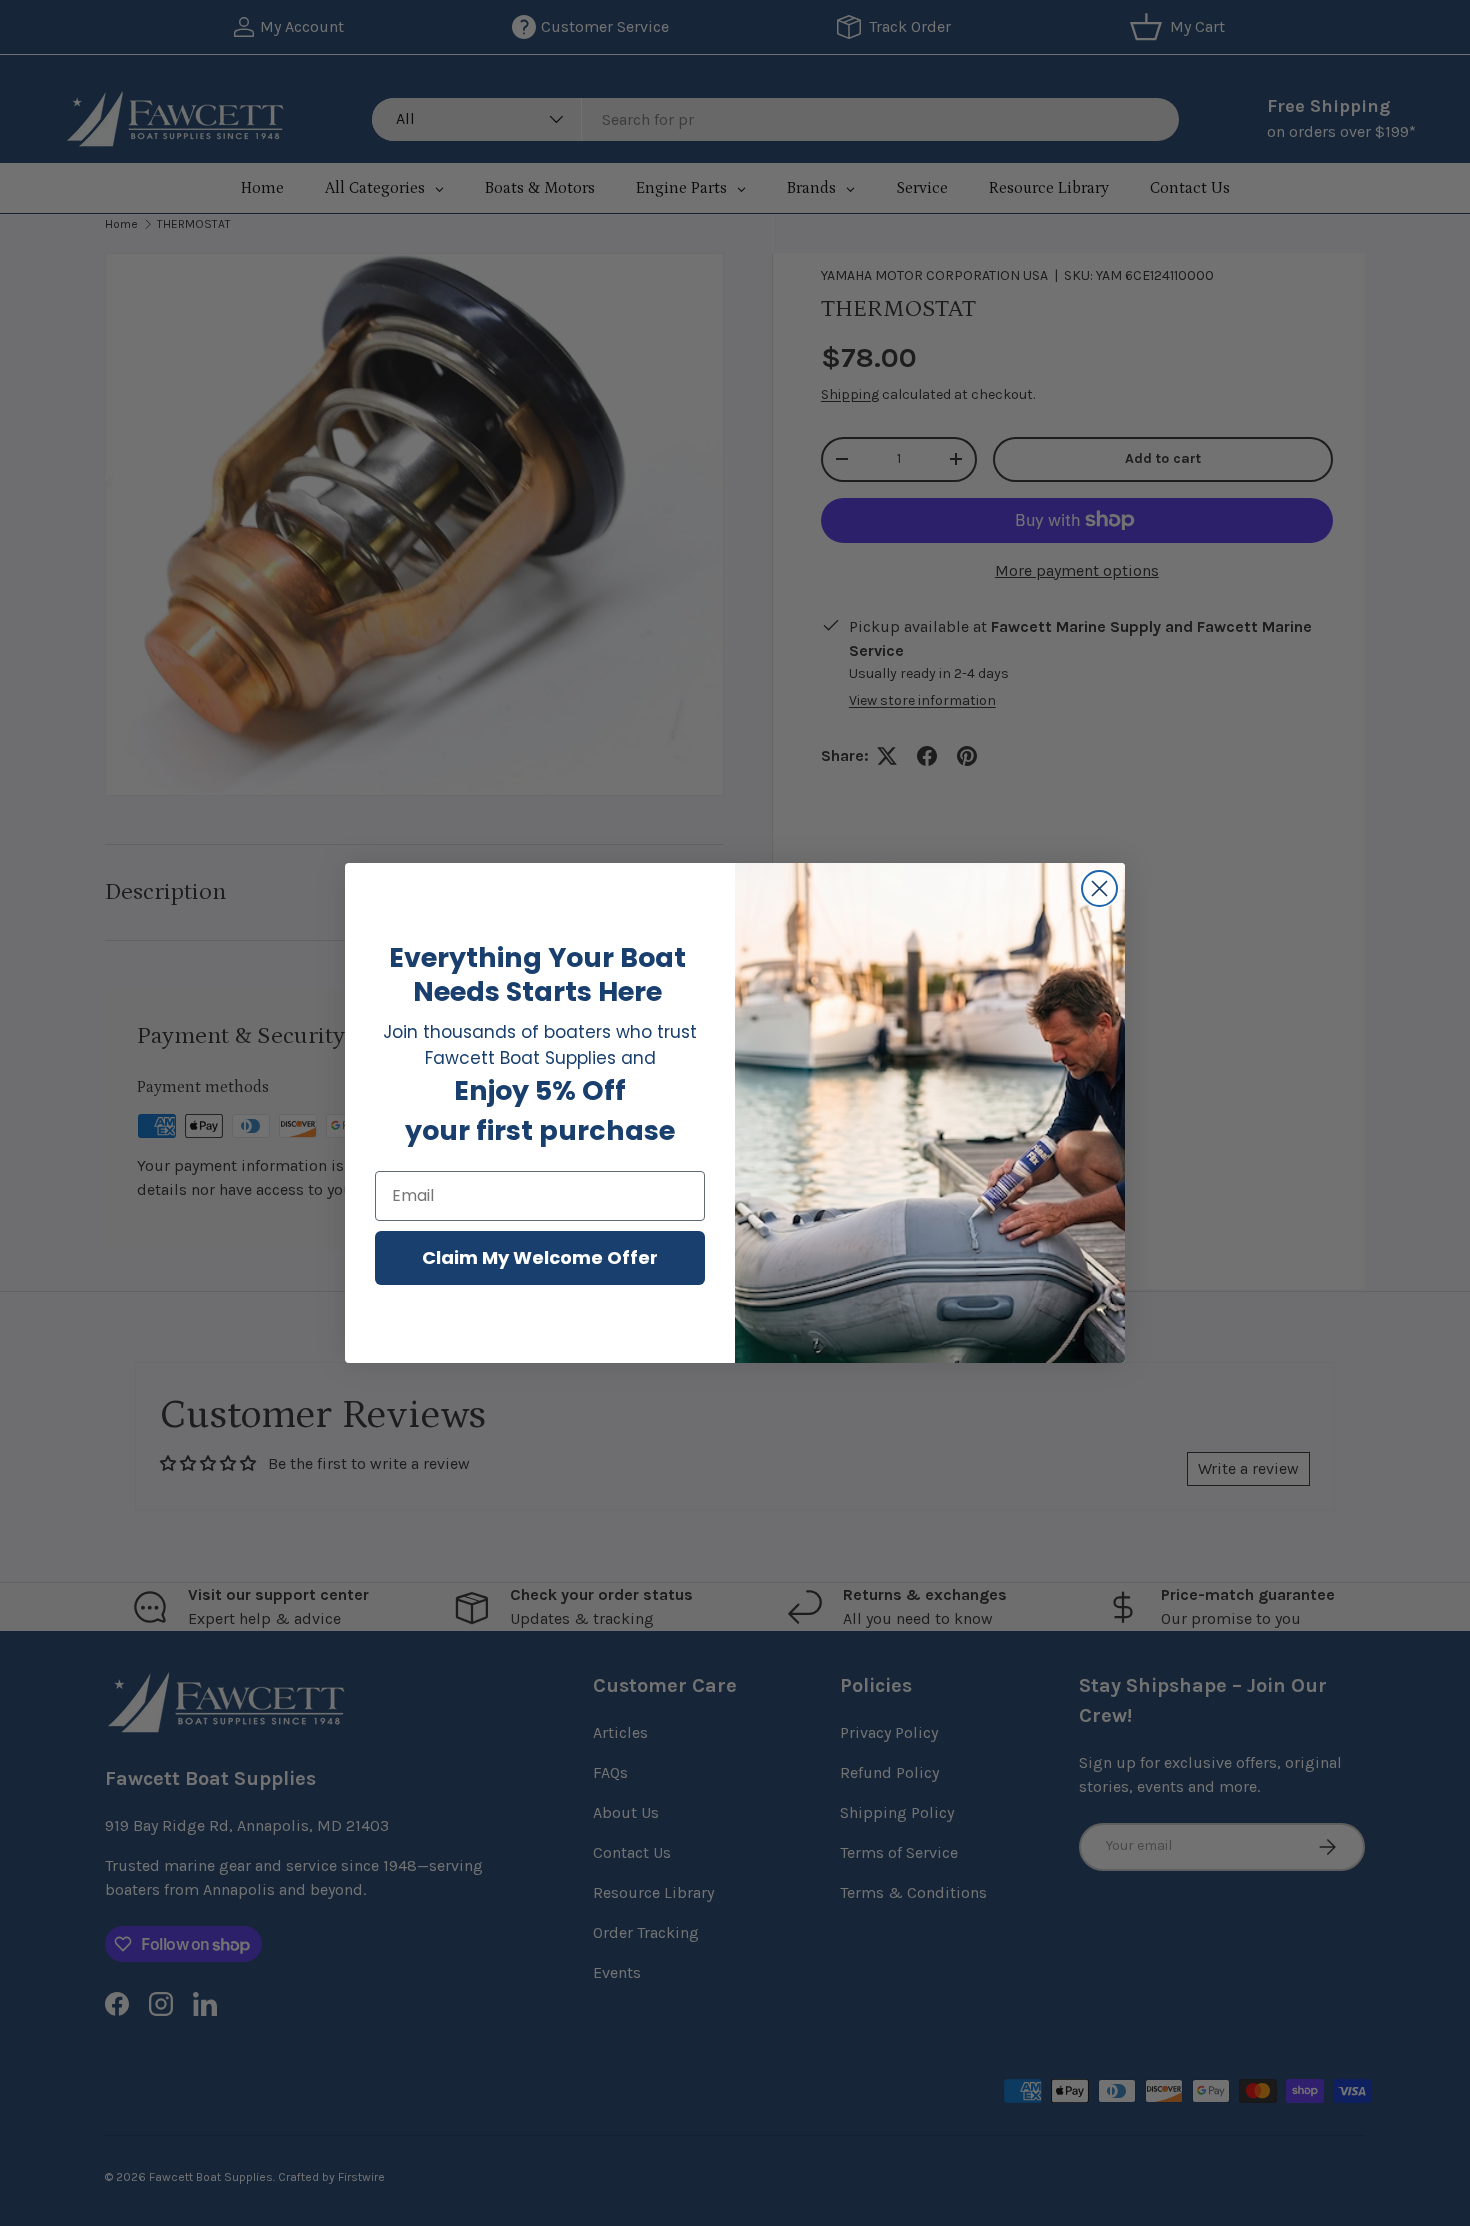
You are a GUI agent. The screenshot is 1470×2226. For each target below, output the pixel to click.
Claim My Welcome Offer (540, 1257)
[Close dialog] (1099, 888)
